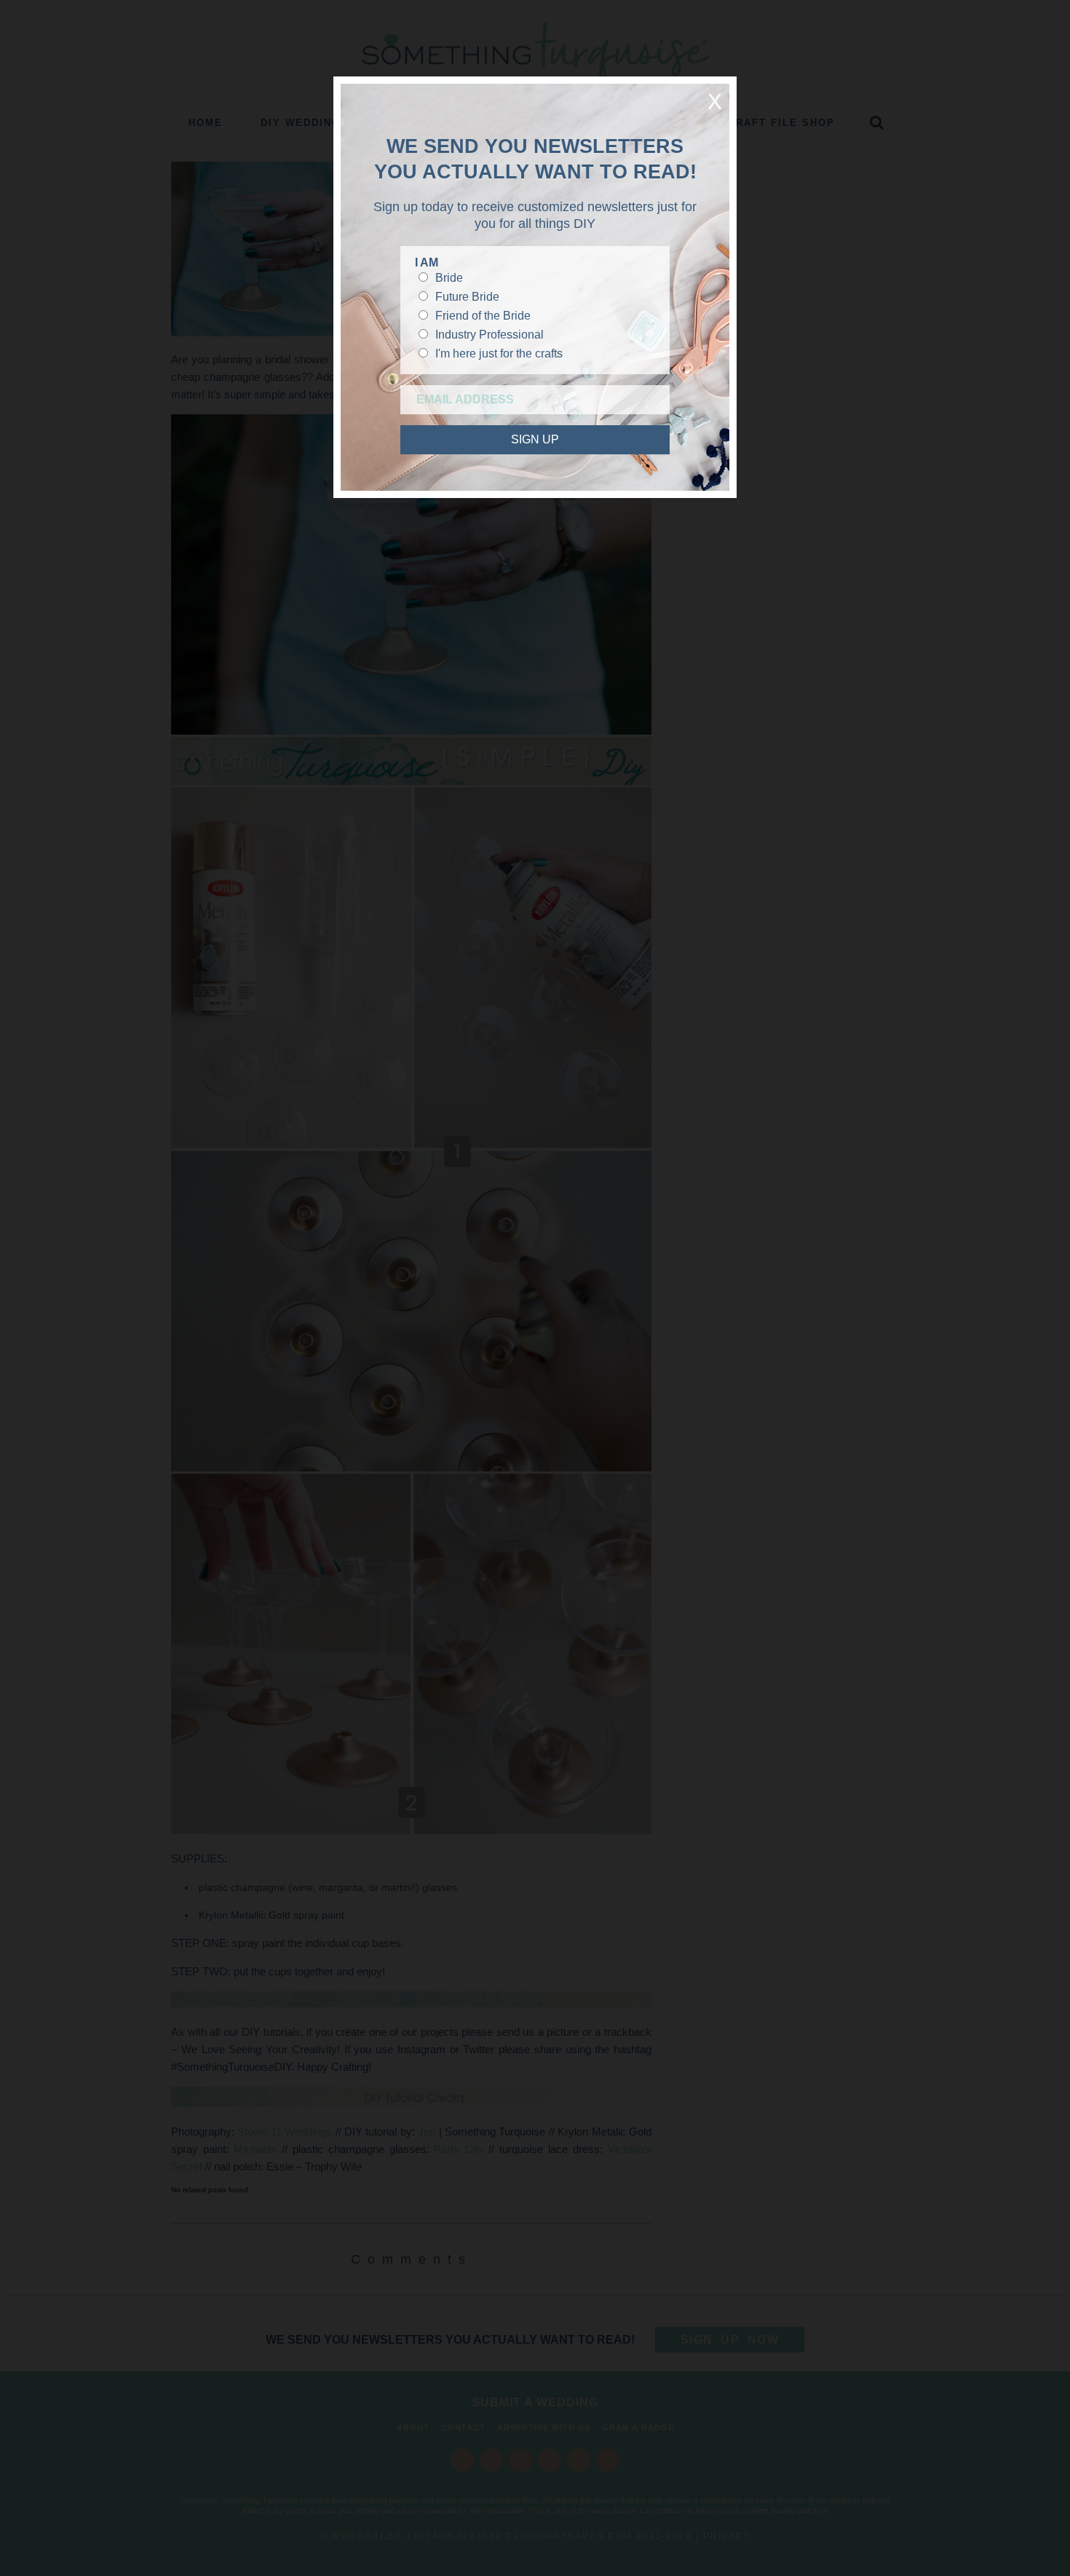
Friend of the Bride (483, 316)
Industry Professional (490, 335)
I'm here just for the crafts (499, 353)
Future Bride (467, 297)
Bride (449, 278)
